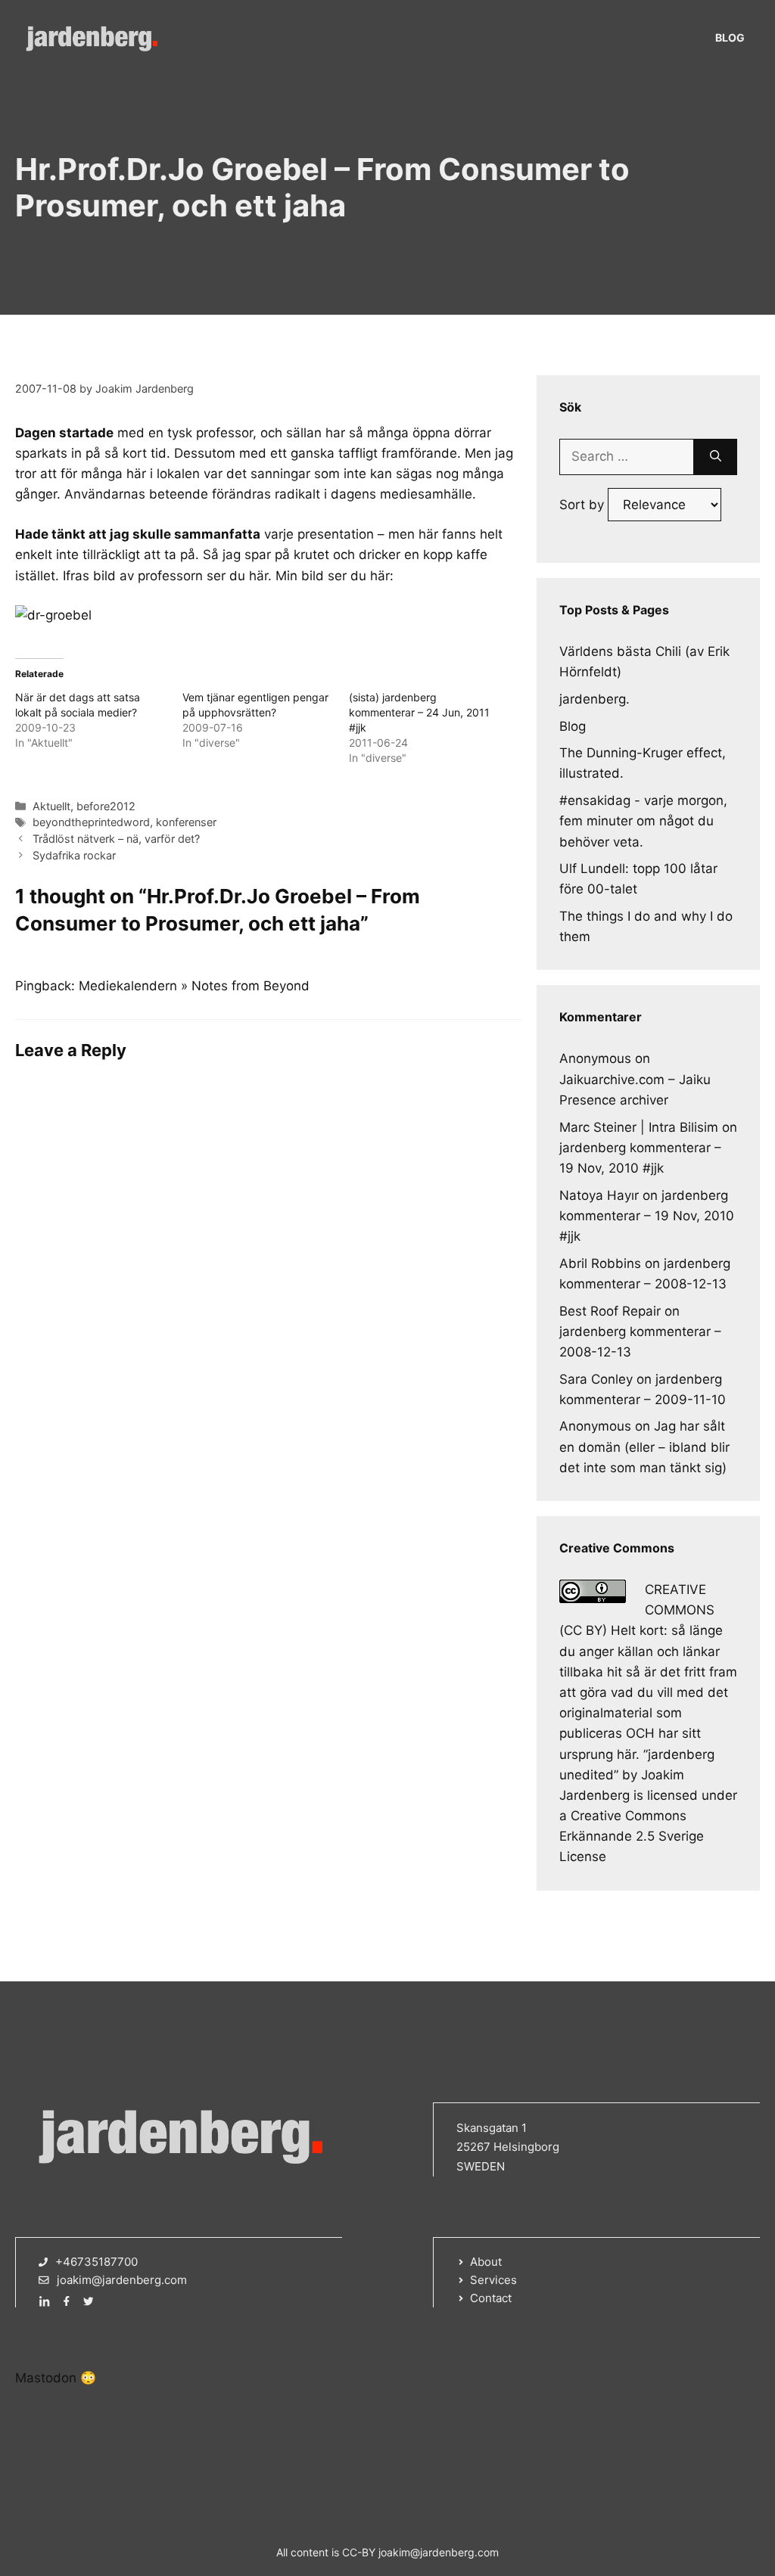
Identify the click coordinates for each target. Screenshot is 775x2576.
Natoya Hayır (599, 1195)
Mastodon (46, 2378)
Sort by (584, 505)
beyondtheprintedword (91, 822)
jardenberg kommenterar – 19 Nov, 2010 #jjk (647, 1216)
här (258, 576)
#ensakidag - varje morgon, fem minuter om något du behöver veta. (643, 821)
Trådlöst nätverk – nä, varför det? (116, 839)
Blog (730, 37)
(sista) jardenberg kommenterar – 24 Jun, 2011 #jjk (419, 712)
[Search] (716, 457)
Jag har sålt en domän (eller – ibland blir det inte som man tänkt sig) (644, 1446)
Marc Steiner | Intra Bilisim (639, 1127)
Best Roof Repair (610, 1311)
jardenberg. (594, 699)
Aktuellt (51, 806)
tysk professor (210, 433)
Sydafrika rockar (74, 855)
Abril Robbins (600, 1263)
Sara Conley (596, 1379)
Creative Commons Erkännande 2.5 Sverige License (632, 1836)
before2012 (106, 806)
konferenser (186, 822)
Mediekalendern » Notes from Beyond (194, 986)
